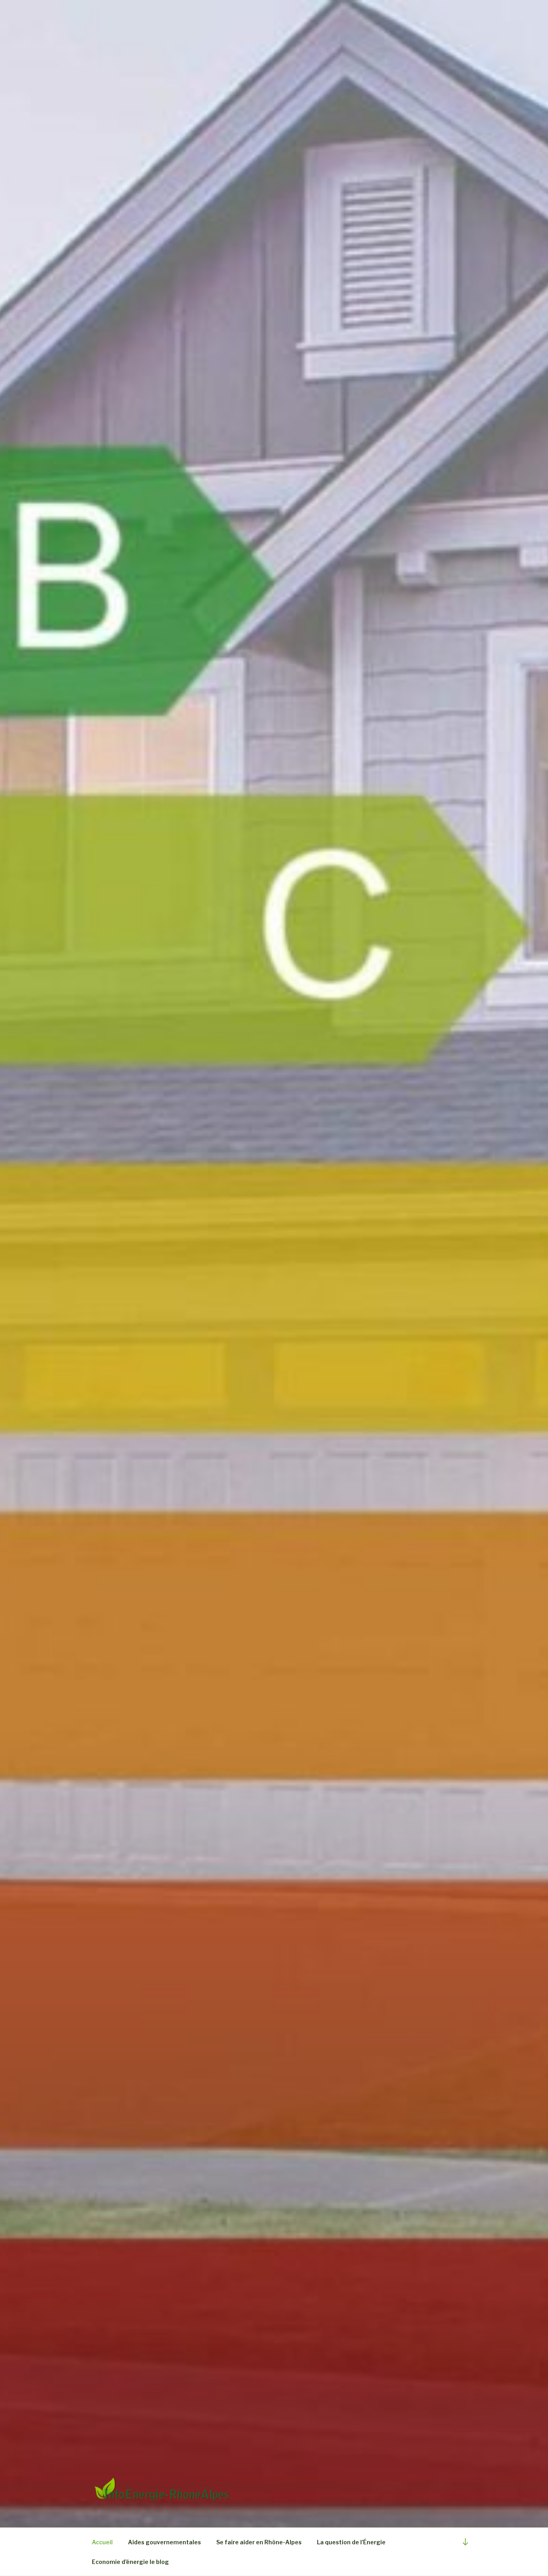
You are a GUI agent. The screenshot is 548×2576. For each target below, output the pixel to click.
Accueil (102, 2542)
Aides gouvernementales (164, 2542)
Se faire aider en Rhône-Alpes (259, 2542)
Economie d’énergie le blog (130, 2562)
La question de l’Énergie (351, 2542)
